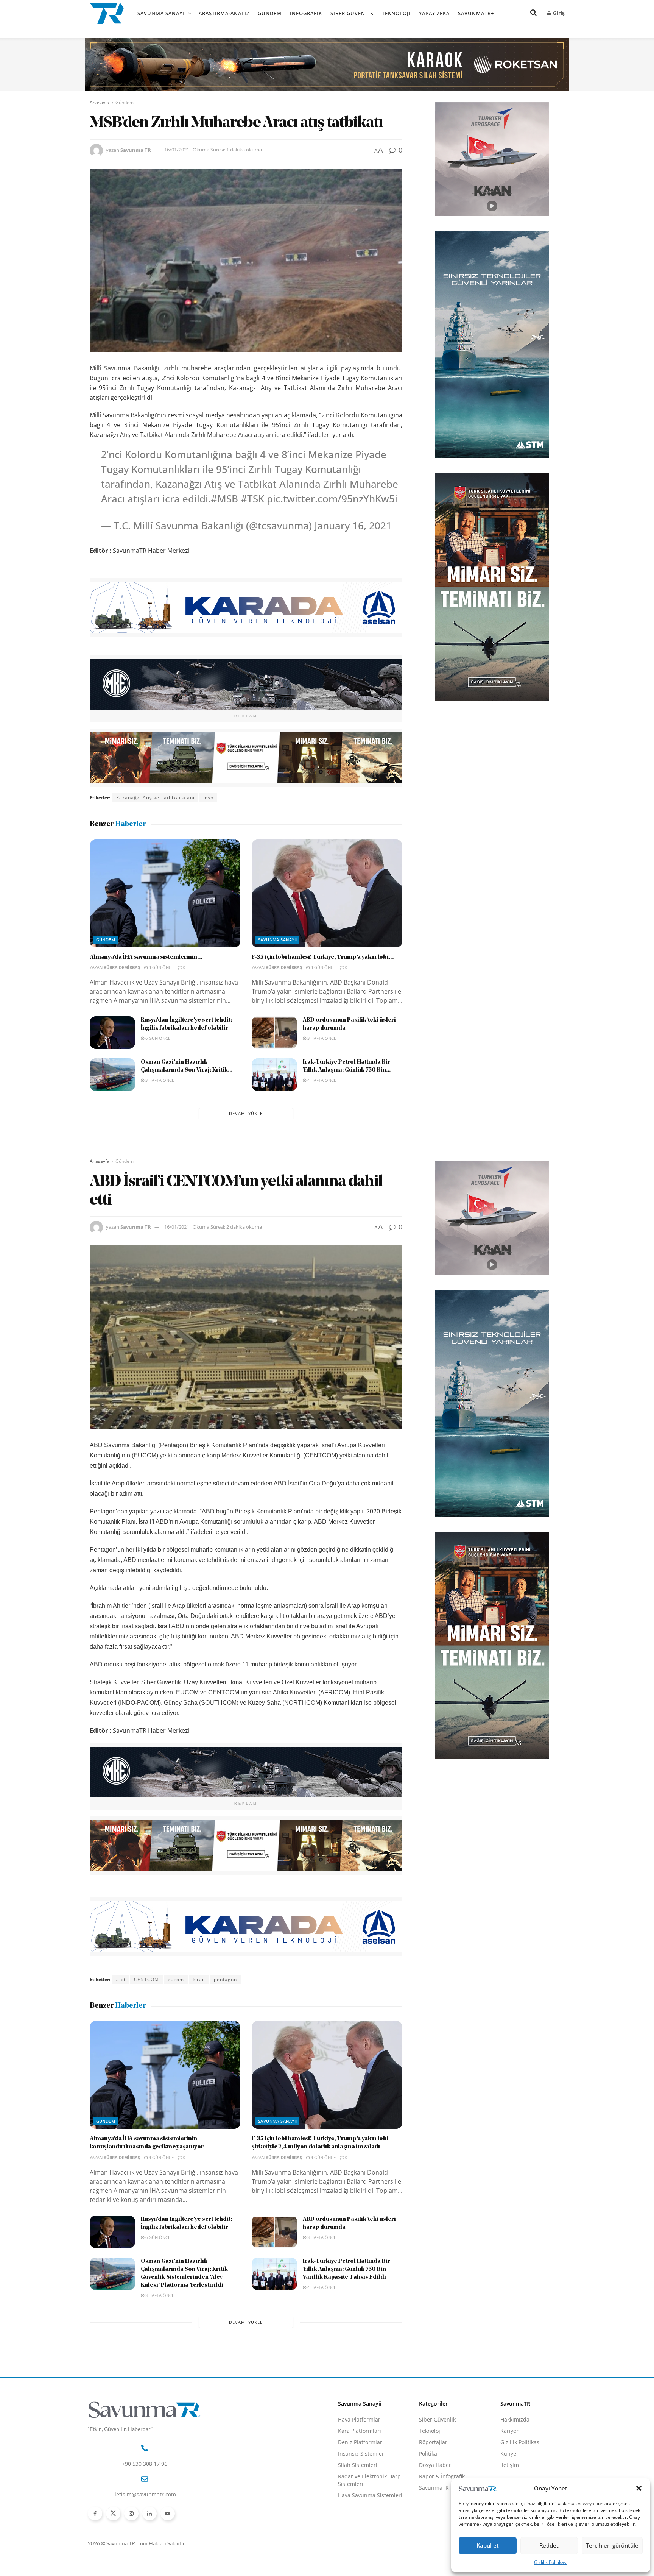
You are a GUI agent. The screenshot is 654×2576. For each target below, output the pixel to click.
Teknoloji (396, 13)
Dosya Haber (435, 2465)
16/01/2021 (177, 150)
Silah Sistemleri (358, 2465)
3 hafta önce (321, 1038)
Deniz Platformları (361, 2442)
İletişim (510, 2465)
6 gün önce (157, 1038)
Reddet (549, 2545)
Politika (428, 2454)
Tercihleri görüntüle (612, 2545)
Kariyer (509, 2431)
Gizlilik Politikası (551, 2562)
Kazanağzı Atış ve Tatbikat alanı (155, 798)
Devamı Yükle (246, 1113)
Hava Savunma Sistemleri (370, 2495)
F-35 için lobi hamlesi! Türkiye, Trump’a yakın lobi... (323, 957)
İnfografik (306, 13)
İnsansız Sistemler (361, 2454)
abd (121, 1979)
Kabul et (488, 2545)
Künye (508, 2454)
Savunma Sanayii (162, 13)
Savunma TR (136, 150)
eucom (176, 1979)
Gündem (270, 13)
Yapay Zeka (434, 13)
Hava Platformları (360, 2419)
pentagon (225, 1979)
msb (208, 798)
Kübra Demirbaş (122, 967)
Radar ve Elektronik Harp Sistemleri (369, 2480)
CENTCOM (146, 1979)
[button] (639, 2488)
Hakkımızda (515, 2419)
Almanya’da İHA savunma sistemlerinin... (146, 957)
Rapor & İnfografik (442, 2476)
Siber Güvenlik (352, 13)
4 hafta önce (321, 1080)
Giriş (558, 13)
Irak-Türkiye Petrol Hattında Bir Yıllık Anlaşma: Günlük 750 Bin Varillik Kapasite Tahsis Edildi (346, 2269)
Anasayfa (100, 102)
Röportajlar (433, 2442)
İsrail (199, 1979)
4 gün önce (161, 967)
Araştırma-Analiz (224, 13)
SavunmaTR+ (476, 13)
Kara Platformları (360, 2431)
